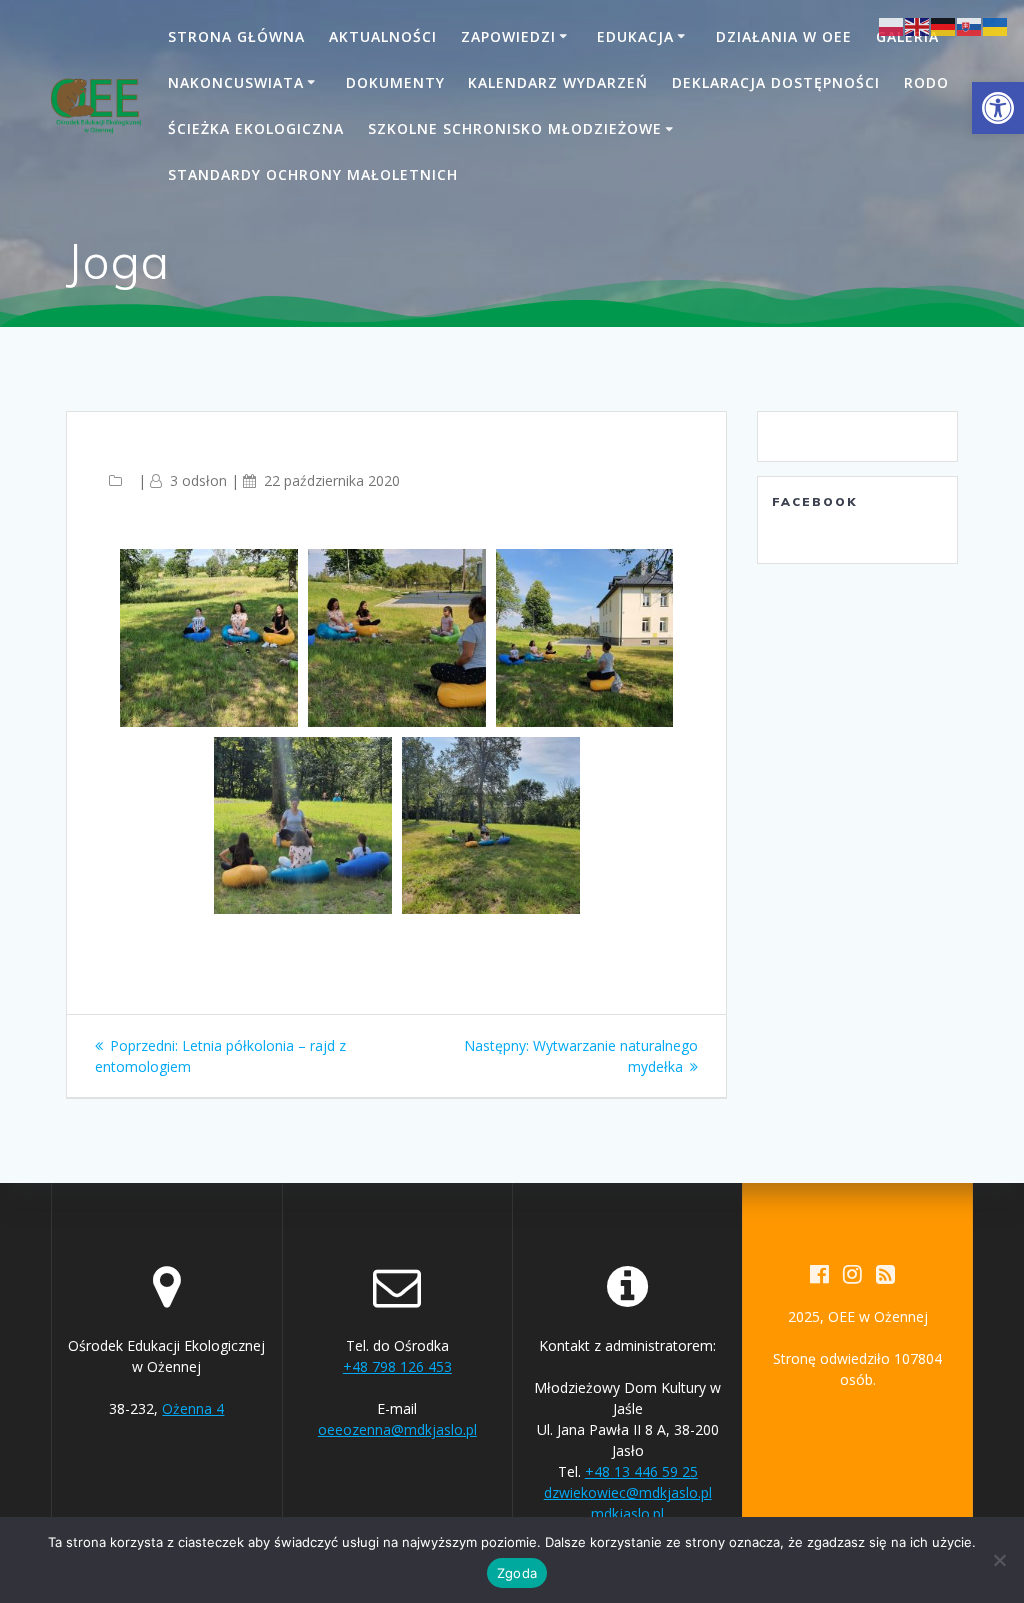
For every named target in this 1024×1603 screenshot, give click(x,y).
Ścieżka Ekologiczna (256, 128)
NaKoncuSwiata (236, 82)
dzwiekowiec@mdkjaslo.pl (628, 1492)
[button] (998, 108)
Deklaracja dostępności (776, 82)
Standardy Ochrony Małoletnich (313, 174)
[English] (918, 25)
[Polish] (892, 25)
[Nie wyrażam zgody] (999, 1560)
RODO (926, 82)
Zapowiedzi (508, 36)
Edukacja (635, 36)
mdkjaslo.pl (627, 1513)
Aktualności (383, 36)
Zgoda (517, 1573)
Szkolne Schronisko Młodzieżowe (515, 128)
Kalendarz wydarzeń (558, 82)
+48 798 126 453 (397, 1366)
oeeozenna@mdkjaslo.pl (397, 1429)
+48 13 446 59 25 (641, 1471)
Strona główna (236, 36)
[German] (944, 25)
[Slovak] (970, 25)
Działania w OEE (784, 36)
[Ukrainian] (996, 25)
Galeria (907, 36)
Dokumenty (395, 82)
